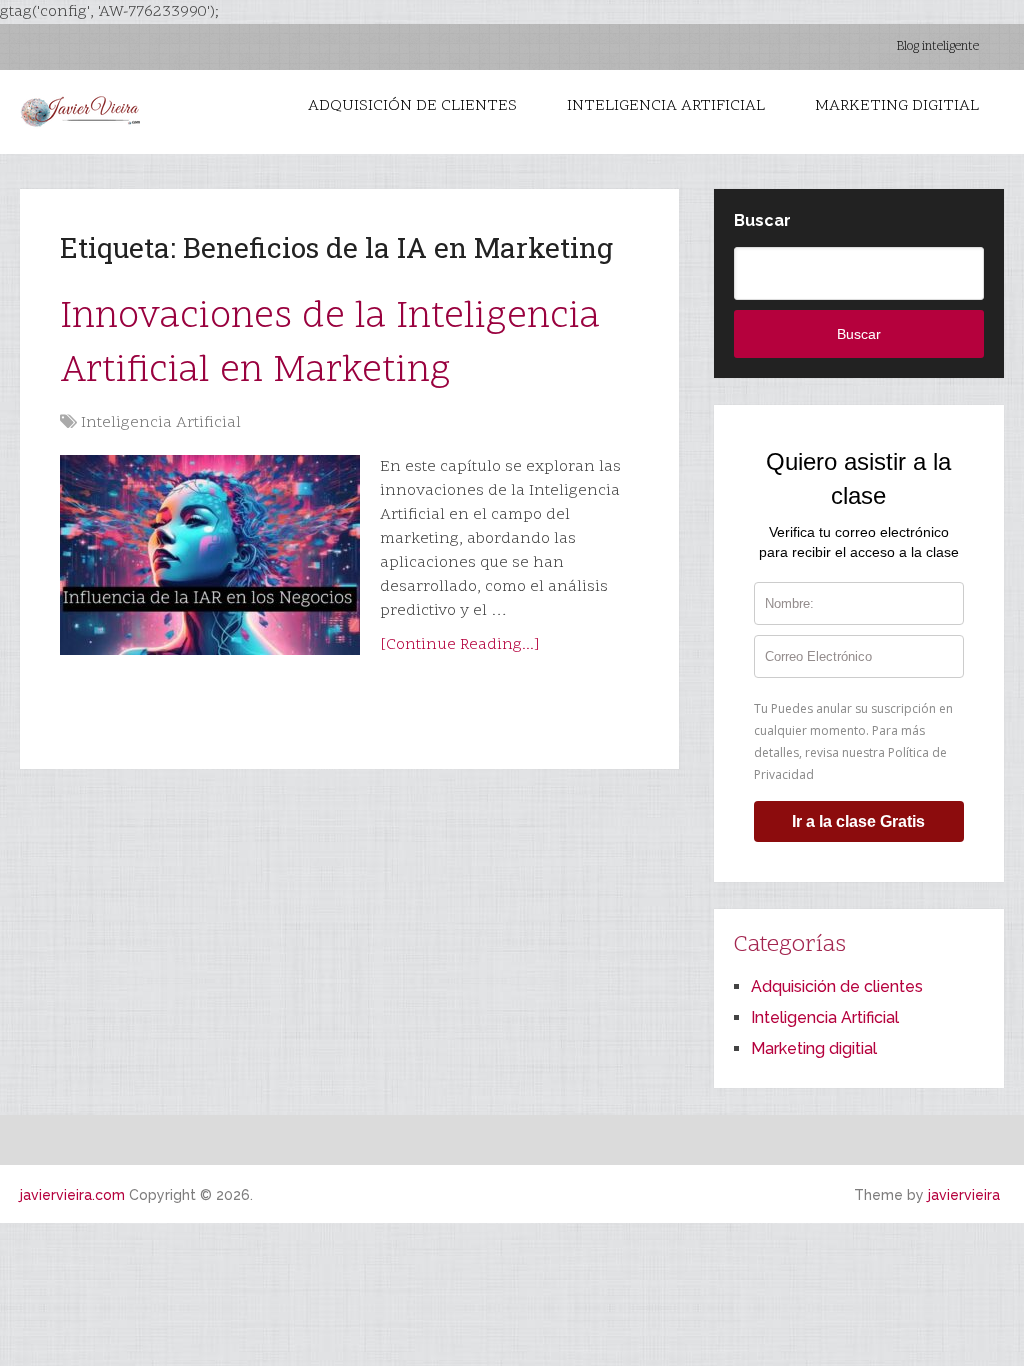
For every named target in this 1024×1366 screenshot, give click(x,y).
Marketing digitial (897, 106)
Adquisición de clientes (412, 106)
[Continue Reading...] (460, 645)
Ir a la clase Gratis (858, 821)
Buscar (762, 220)
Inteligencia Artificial (666, 106)
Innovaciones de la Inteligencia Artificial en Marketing (330, 344)
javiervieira (964, 1195)
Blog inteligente (938, 47)
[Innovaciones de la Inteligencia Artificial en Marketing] (210, 555)
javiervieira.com (72, 1195)
